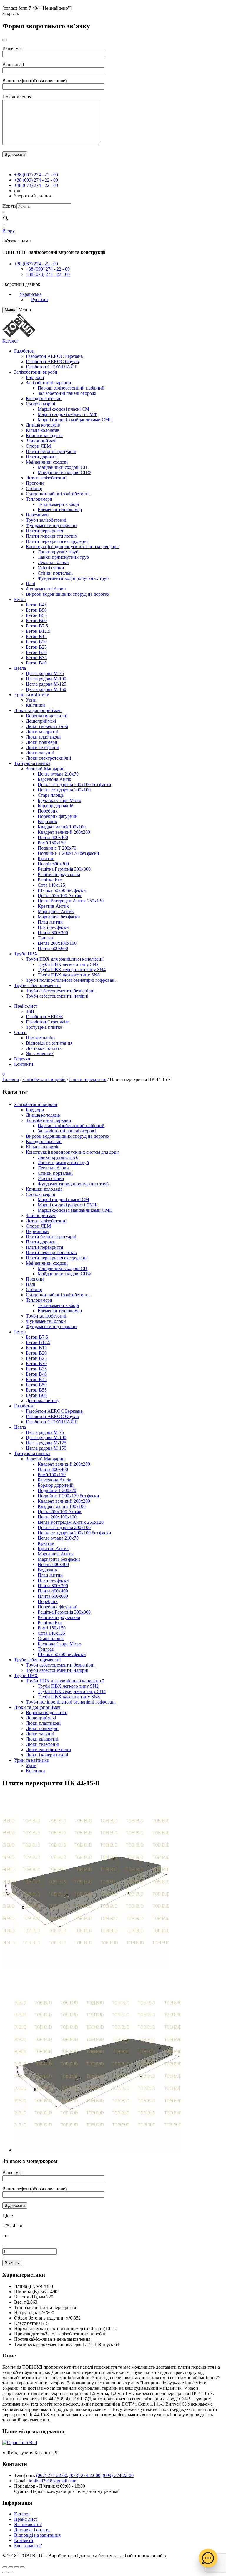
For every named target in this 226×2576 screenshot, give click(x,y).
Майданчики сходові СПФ (64, 473)
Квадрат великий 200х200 (64, 832)
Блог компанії (28, 2546)
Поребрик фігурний (58, 816)
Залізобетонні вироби (36, 372)
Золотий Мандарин (45, 769)
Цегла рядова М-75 (45, 673)
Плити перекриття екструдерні (57, 541)
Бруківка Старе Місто (59, 800)
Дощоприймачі (41, 721)
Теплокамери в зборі (58, 504)
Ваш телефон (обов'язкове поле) (34, 81)
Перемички (37, 515)
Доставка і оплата (44, 1048)
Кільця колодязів (43, 430)
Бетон (20, 599)
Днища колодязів (43, 425)
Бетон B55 (36, 615)
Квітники (35, 705)
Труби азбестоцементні (37, 985)
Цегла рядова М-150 (46, 689)
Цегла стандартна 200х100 (64, 790)
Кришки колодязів (44, 436)
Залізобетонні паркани (49, 383)
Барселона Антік (54, 779)
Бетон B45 (36, 605)
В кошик (12, 2263)
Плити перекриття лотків (51, 536)
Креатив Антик (53, 906)
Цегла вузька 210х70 (58, 774)
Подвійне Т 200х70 (57, 848)
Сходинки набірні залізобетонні (58, 494)
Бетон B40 (36, 663)
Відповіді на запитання (49, 1043)
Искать (9, 206)
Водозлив (47, 822)
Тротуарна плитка (32, 763)
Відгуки (22, 1059)
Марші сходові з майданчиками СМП (75, 420)
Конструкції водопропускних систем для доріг (73, 547)
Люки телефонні (43, 747)
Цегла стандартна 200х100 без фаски (74, 784)
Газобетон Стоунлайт (47, 1022)
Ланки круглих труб (58, 552)
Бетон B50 (36, 610)
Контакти (24, 1064)
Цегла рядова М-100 (46, 679)
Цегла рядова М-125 (46, 684)
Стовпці (34, 488)
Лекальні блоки (53, 562)
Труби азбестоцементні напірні (57, 996)
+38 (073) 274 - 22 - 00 (36, 185)
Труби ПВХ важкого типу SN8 (69, 975)
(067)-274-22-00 (52, 2475)
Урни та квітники (32, 695)
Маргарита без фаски (59, 917)
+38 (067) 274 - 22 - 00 (36, 175)
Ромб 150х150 (52, 843)
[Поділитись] (11, 2567)
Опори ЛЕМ (38, 446)
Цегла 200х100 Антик (60, 896)
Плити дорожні (41, 457)
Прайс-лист (26, 1006)
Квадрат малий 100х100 (62, 827)
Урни (31, 700)
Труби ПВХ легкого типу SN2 (68, 964)
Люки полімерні (42, 742)
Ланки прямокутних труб (63, 557)
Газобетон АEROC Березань (54, 356)
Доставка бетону (43, 1401)
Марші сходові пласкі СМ (63, 409)
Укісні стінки (51, 568)
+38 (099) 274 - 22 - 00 (36, 180)
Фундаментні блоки (46, 589)
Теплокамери (39, 499)
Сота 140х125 (51, 885)
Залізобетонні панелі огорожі (67, 393)
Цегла (20, 668)
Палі (30, 584)
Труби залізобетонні (46, 520)
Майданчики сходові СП (63, 467)
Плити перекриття (44, 531)
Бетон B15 (36, 636)
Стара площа (51, 795)
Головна (11, 1079)
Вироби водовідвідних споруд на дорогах (68, 594)
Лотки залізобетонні (46, 478)
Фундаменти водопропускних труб (73, 578)
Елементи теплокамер (60, 510)
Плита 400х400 (53, 837)
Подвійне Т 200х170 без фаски (68, 853)
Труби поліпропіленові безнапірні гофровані (71, 980)
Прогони (35, 483)
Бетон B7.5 (37, 626)
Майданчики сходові (47, 462)
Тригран (46, 938)
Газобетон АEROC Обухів (52, 361)
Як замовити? (40, 1054)
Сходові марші (40, 404)
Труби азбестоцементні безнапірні (60, 991)
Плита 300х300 (53, 933)
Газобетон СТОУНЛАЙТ (51, 367)
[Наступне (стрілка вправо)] (11, 2572)
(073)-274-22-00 (85, 2475)
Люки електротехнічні (48, 758)
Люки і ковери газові (47, 726)
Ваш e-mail (13, 64)
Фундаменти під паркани (51, 525)
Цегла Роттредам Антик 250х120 (71, 901)
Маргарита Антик (56, 911)
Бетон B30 (36, 652)
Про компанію (40, 1038)
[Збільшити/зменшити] (22, 2567)
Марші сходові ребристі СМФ (68, 414)
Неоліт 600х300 (53, 864)
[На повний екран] (16, 2567)
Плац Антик (50, 922)
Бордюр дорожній (56, 806)
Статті (20, 1032)
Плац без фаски (53, 927)
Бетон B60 (36, 621)
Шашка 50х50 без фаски (62, 890)
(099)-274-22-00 (118, 2475)
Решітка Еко (50, 880)
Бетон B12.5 (38, 631)
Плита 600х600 (53, 948)
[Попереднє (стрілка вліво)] (5, 2572)
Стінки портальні (55, 573)
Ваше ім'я (12, 48)
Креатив (46, 859)
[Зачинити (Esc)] (5, 2567)
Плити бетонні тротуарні (51, 451)
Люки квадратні (42, 732)
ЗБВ (30, 1011)
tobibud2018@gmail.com (53, 2481)
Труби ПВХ (26, 954)
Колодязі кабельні (44, 398)
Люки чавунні (40, 753)
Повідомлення (17, 97)
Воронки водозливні (47, 716)
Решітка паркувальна (59, 874)
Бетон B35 (36, 658)
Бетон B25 (36, 647)
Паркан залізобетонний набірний (71, 388)
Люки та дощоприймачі (38, 710)
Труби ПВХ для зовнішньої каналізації (65, 959)
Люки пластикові (43, 737)
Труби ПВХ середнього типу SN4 (72, 970)
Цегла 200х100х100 (57, 943)
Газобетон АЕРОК (45, 1017)
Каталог (10, 341)
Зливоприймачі (41, 441)
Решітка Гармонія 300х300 (64, 869)
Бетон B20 (36, 642)
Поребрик (48, 811)
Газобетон (24, 351)
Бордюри (35, 377)
